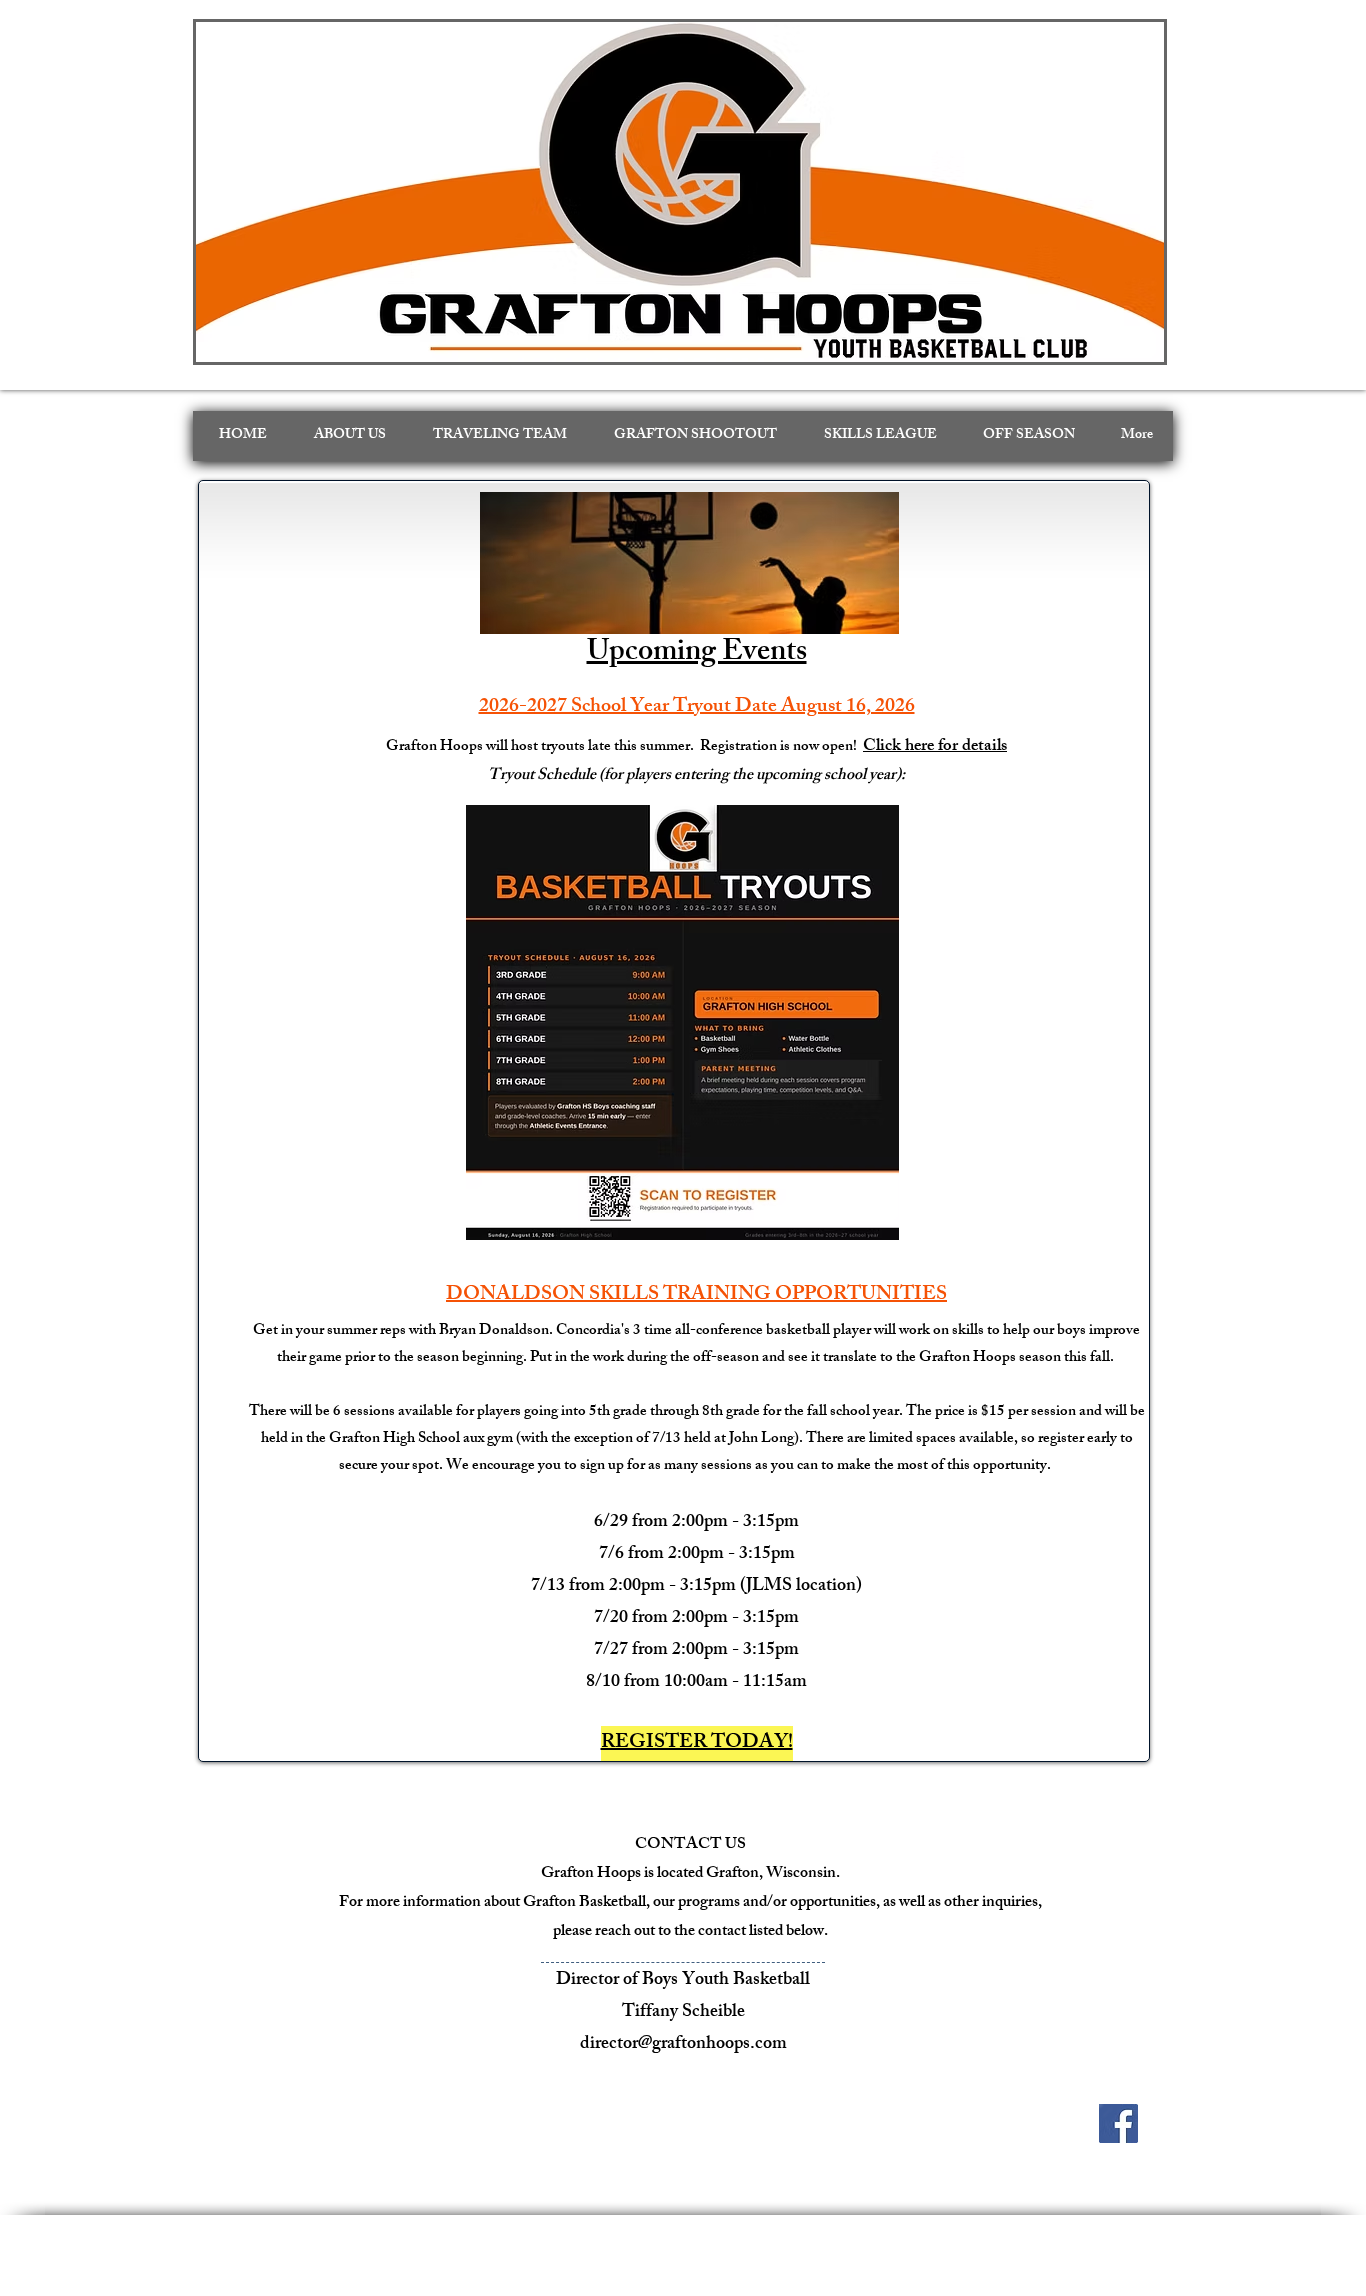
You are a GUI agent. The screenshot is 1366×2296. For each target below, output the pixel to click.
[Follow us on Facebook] (1118, 2123)
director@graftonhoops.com (683, 2045)
